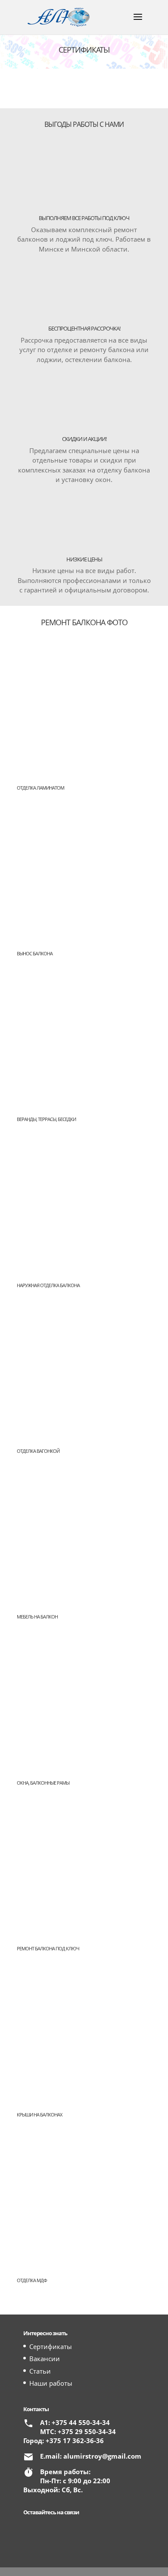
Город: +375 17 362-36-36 (64, 2441)
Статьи (40, 2371)
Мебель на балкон (37, 1617)
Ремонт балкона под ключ (48, 1948)
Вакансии (45, 2359)
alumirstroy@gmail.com (102, 2456)
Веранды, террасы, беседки (46, 1119)
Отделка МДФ (32, 2280)
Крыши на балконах (39, 2115)
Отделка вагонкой (38, 1451)
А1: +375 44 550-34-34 (75, 2422)
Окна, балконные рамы (43, 1783)
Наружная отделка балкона (48, 1285)
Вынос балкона (35, 953)
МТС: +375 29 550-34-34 (78, 2431)
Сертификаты (51, 2346)
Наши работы (51, 2383)
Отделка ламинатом (40, 788)
